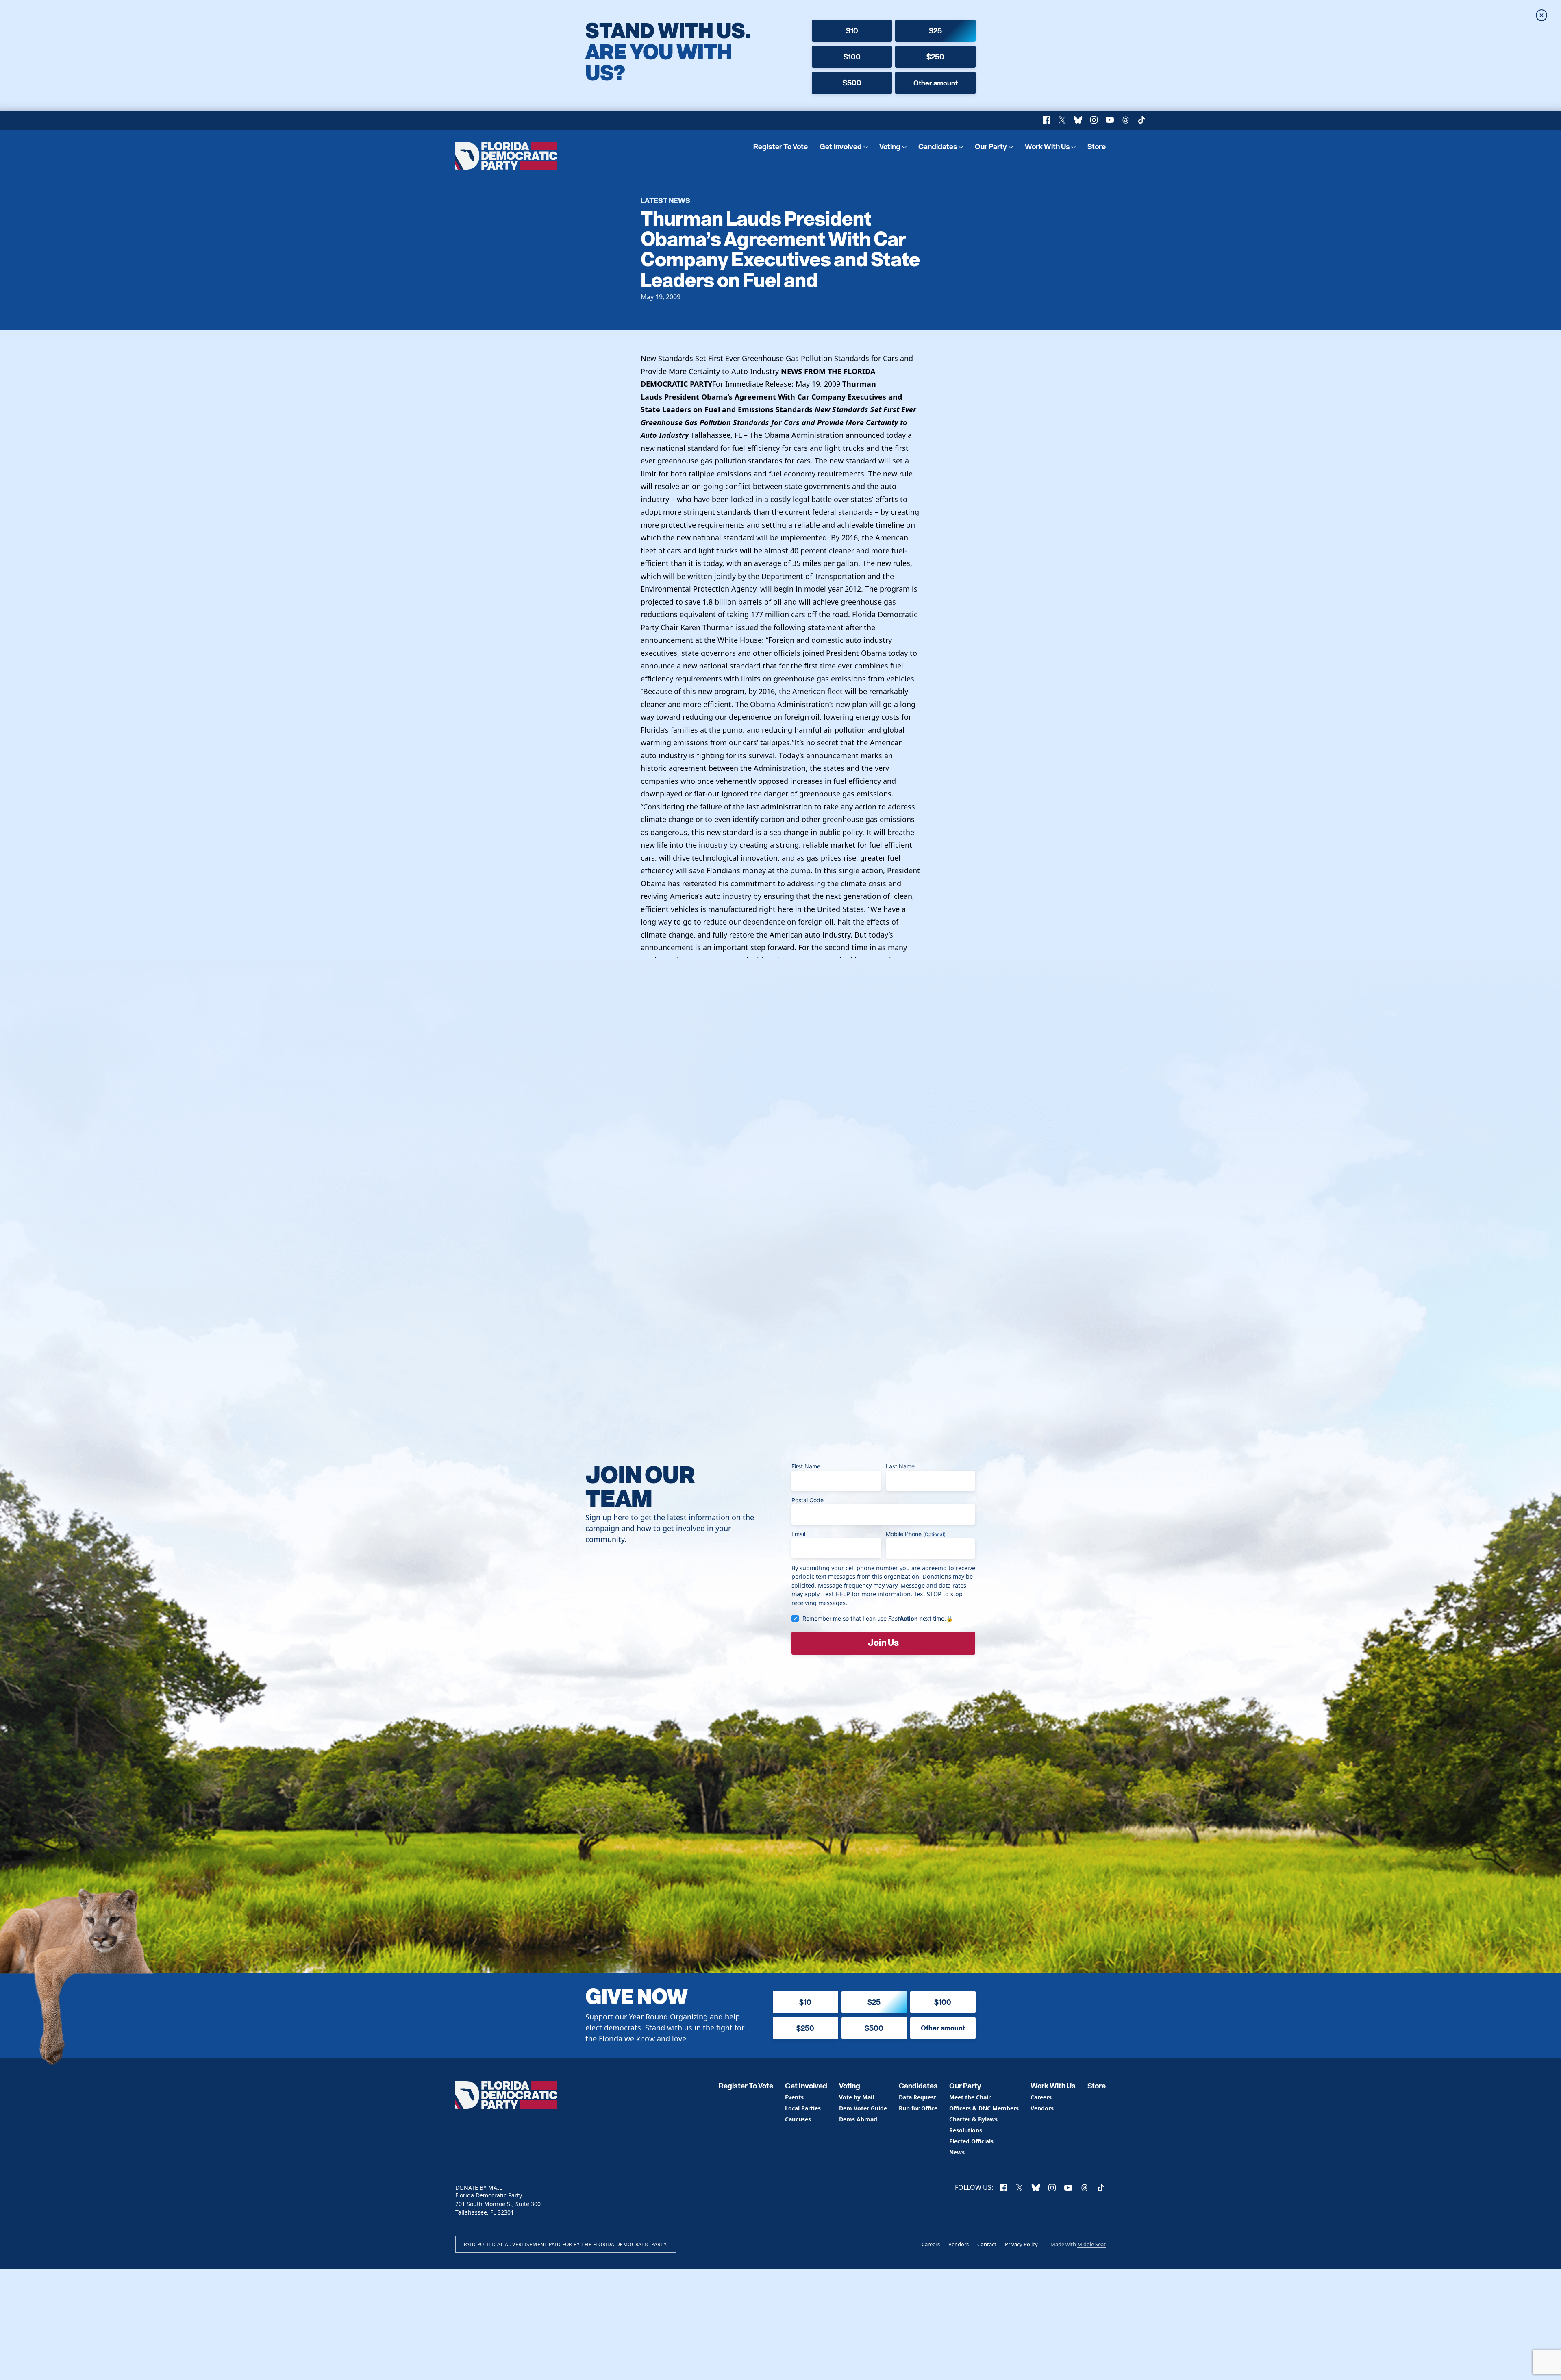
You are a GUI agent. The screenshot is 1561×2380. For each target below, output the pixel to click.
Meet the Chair (970, 2098)
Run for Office (918, 2109)
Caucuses (798, 2120)
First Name (806, 1466)
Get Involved (841, 147)
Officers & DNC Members (984, 2109)
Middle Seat (1091, 2244)
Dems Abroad (858, 2120)
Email (798, 1534)
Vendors (1042, 2109)
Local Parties (803, 2109)
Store (1097, 147)
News (957, 2153)
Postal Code (808, 1500)
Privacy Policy (1021, 2244)
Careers (1041, 2098)
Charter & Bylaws (973, 2120)
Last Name (900, 1466)
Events (794, 2098)
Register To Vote (780, 147)
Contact (987, 2244)
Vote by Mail (857, 2098)
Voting (890, 147)
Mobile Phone (916, 1534)
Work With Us (1047, 147)
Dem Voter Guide (863, 2109)
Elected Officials (971, 2142)
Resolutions (966, 2131)
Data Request (917, 2098)
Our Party (991, 147)
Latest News (665, 200)
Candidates (938, 147)
